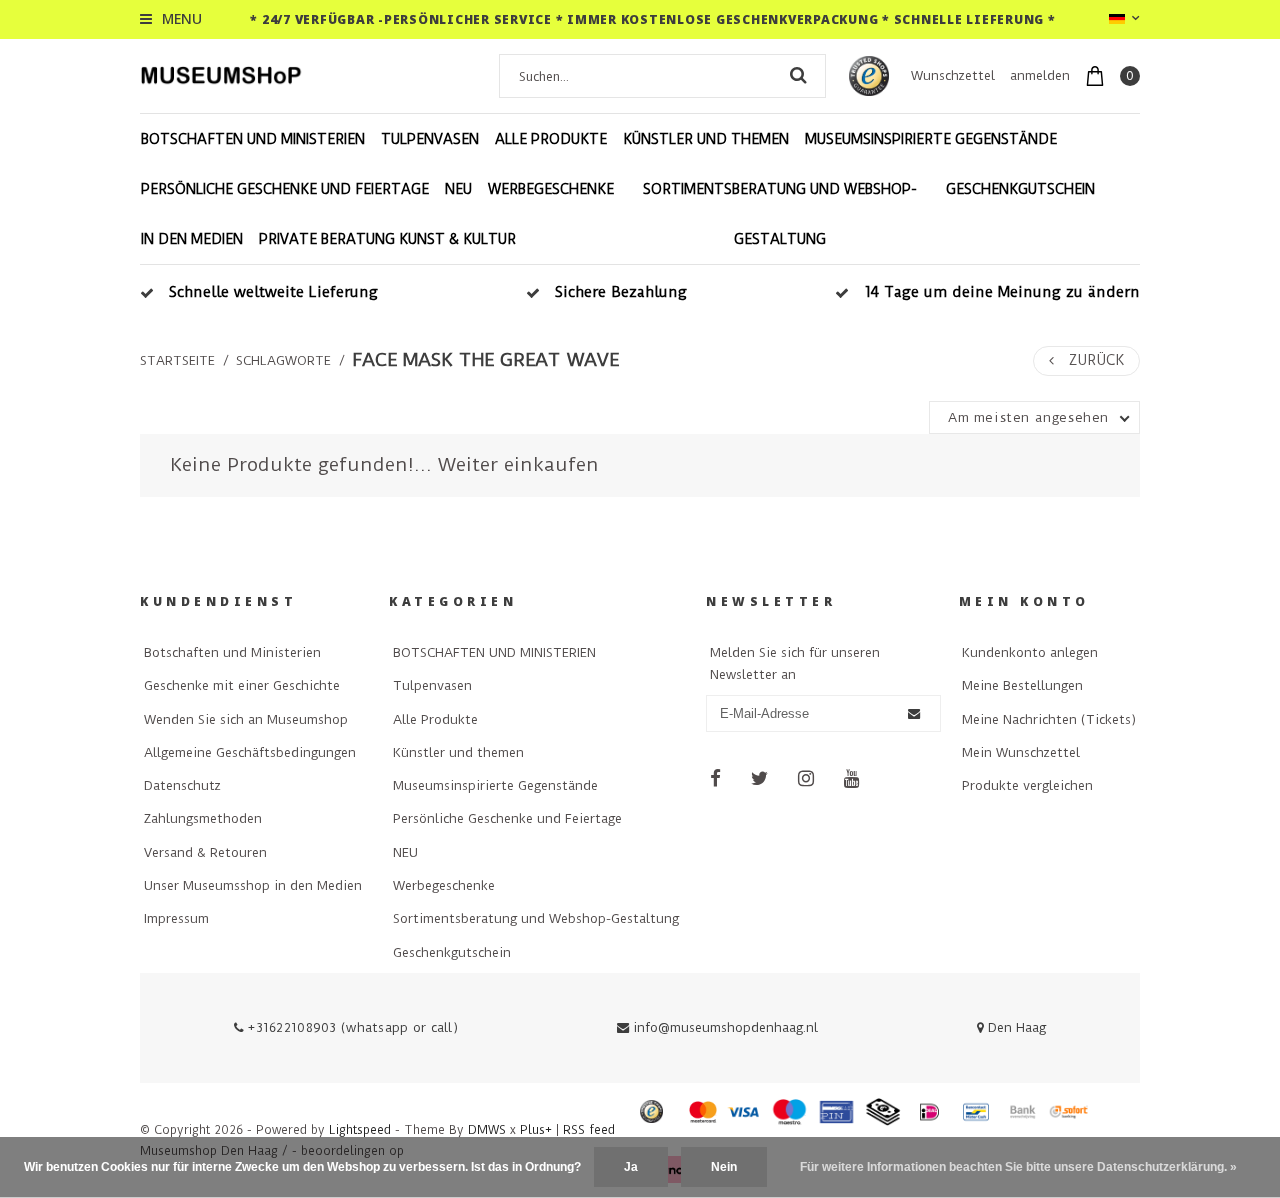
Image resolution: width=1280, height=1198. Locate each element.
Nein (724, 1167)
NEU (458, 189)
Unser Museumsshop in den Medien (253, 885)
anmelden (1040, 75)
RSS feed (589, 1130)
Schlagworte (283, 360)
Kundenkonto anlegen (1030, 652)
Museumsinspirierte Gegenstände (931, 139)
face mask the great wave (485, 360)
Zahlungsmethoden (203, 818)
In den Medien (192, 239)
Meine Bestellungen (1022, 685)
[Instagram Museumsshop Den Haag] (806, 779)
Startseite (177, 360)
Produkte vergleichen (1027, 785)
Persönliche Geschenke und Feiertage (285, 189)
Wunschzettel (953, 75)
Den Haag (1015, 1027)
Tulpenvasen (430, 139)
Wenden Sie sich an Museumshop (246, 719)
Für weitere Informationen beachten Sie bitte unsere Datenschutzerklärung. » (1018, 1167)
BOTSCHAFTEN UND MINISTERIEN (253, 139)
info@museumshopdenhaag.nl (725, 1027)
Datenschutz (182, 785)
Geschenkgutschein (1020, 189)
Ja (631, 1167)
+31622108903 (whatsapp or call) (351, 1027)
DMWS (487, 1130)
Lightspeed (360, 1130)
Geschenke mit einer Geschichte (242, 685)
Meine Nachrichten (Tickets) (1049, 719)
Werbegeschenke (551, 189)
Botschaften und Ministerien (232, 652)
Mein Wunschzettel (1021, 752)
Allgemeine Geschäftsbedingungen (250, 752)
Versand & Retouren (205, 852)
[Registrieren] (914, 714)
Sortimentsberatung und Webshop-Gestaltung (780, 214)
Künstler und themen (706, 139)
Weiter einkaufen (518, 464)
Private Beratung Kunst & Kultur (387, 239)
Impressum (176, 918)
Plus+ (536, 1130)
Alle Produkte (551, 139)
